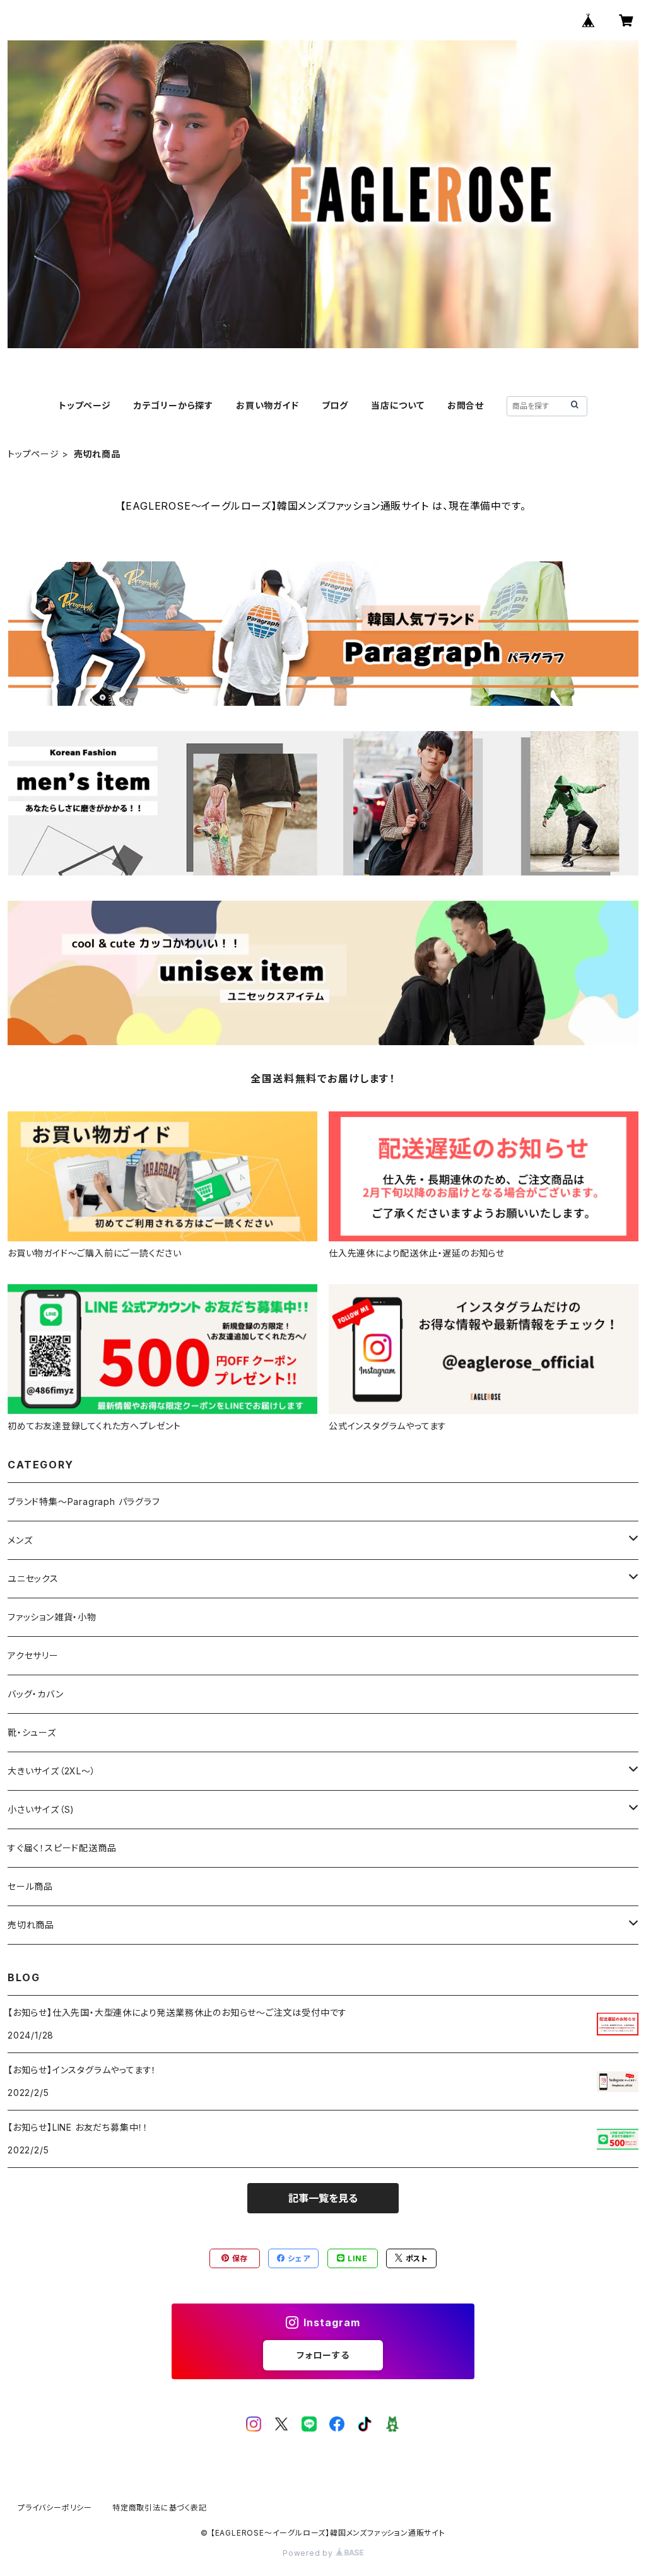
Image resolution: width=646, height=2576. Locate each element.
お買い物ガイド (267, 405)
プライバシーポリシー (55, 2508)
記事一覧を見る (323, 2198)
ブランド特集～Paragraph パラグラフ (84, 1502)
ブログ (335, 405)
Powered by (309, 2553)
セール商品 (35, 1886)
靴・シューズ (32, 1732)
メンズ (20, 1540)
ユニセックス (33, 1578)
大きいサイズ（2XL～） (52, 1771)
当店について (398, 405)
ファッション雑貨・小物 (52, 1617)
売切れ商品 (31, 1925)
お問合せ (466, 405)
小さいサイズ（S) (41, 1809)
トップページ (85, 405)
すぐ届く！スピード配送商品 (67, 1848)
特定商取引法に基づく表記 (160, 2508)
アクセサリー (33, 1655)
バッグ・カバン (36, 1694)
